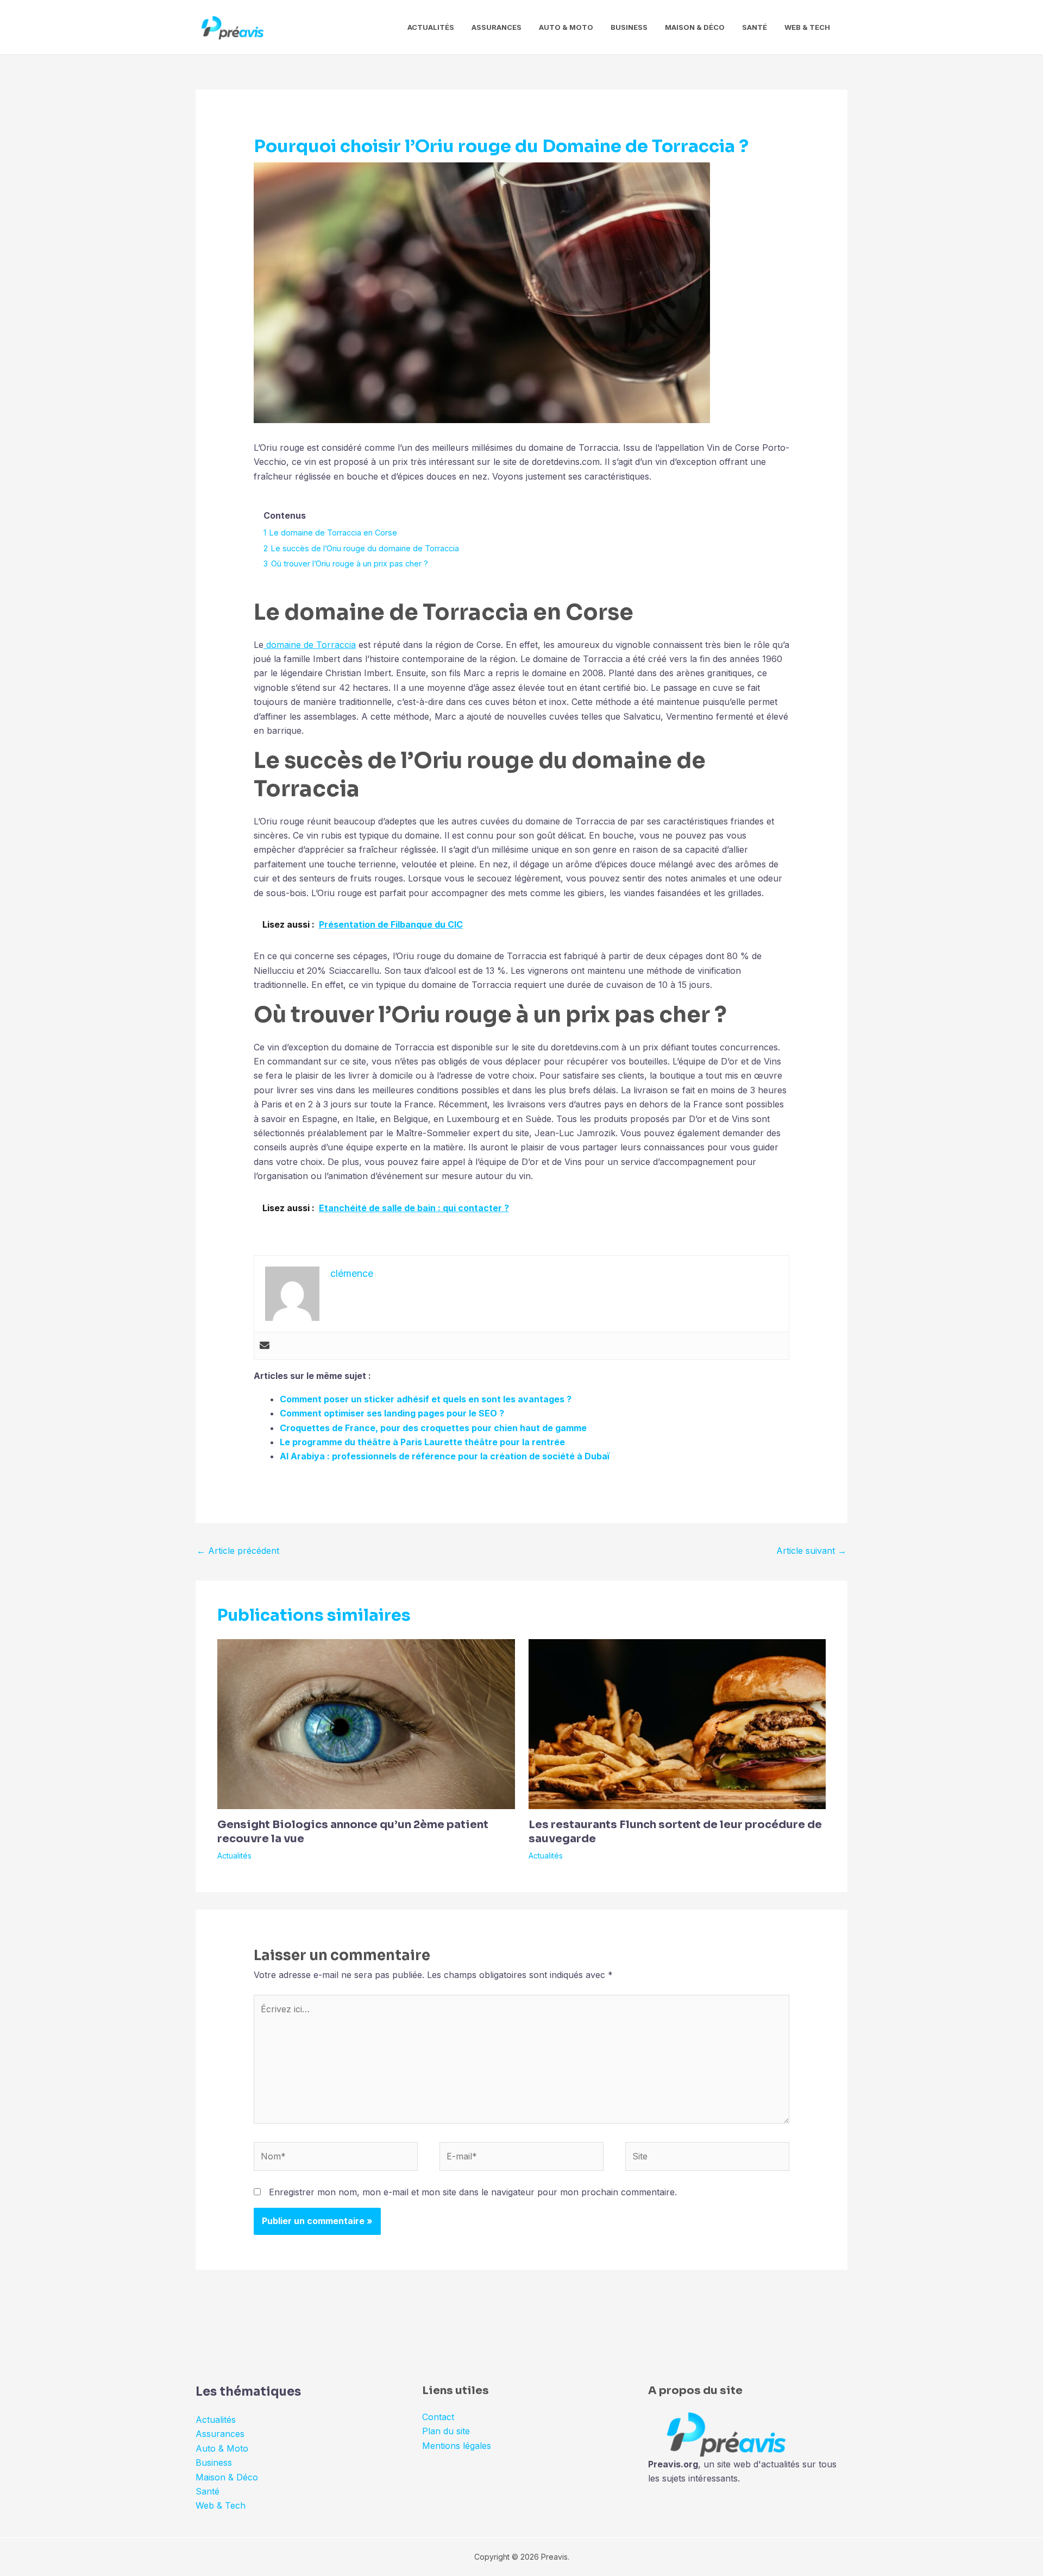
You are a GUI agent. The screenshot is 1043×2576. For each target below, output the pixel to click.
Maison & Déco (695, 27)
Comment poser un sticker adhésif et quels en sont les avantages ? (426, 1399)
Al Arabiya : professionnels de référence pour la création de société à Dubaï (445, 1456)
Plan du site (446, 2431)
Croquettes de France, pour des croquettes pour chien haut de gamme (433, 1428)
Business (629, 27)
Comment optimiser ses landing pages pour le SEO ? (392, 1413)
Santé (755, 27)
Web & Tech (807, 27)
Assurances (497, 27)
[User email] (265, 1346)
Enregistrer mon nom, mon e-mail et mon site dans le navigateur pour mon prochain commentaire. (473, 2192)
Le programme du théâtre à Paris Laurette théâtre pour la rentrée (422, 1442)
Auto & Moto (566, 27)
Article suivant (811, 1551)
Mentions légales (457, 2446)
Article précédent (238, 1551)
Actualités (431, 27)
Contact (438, 2417)
